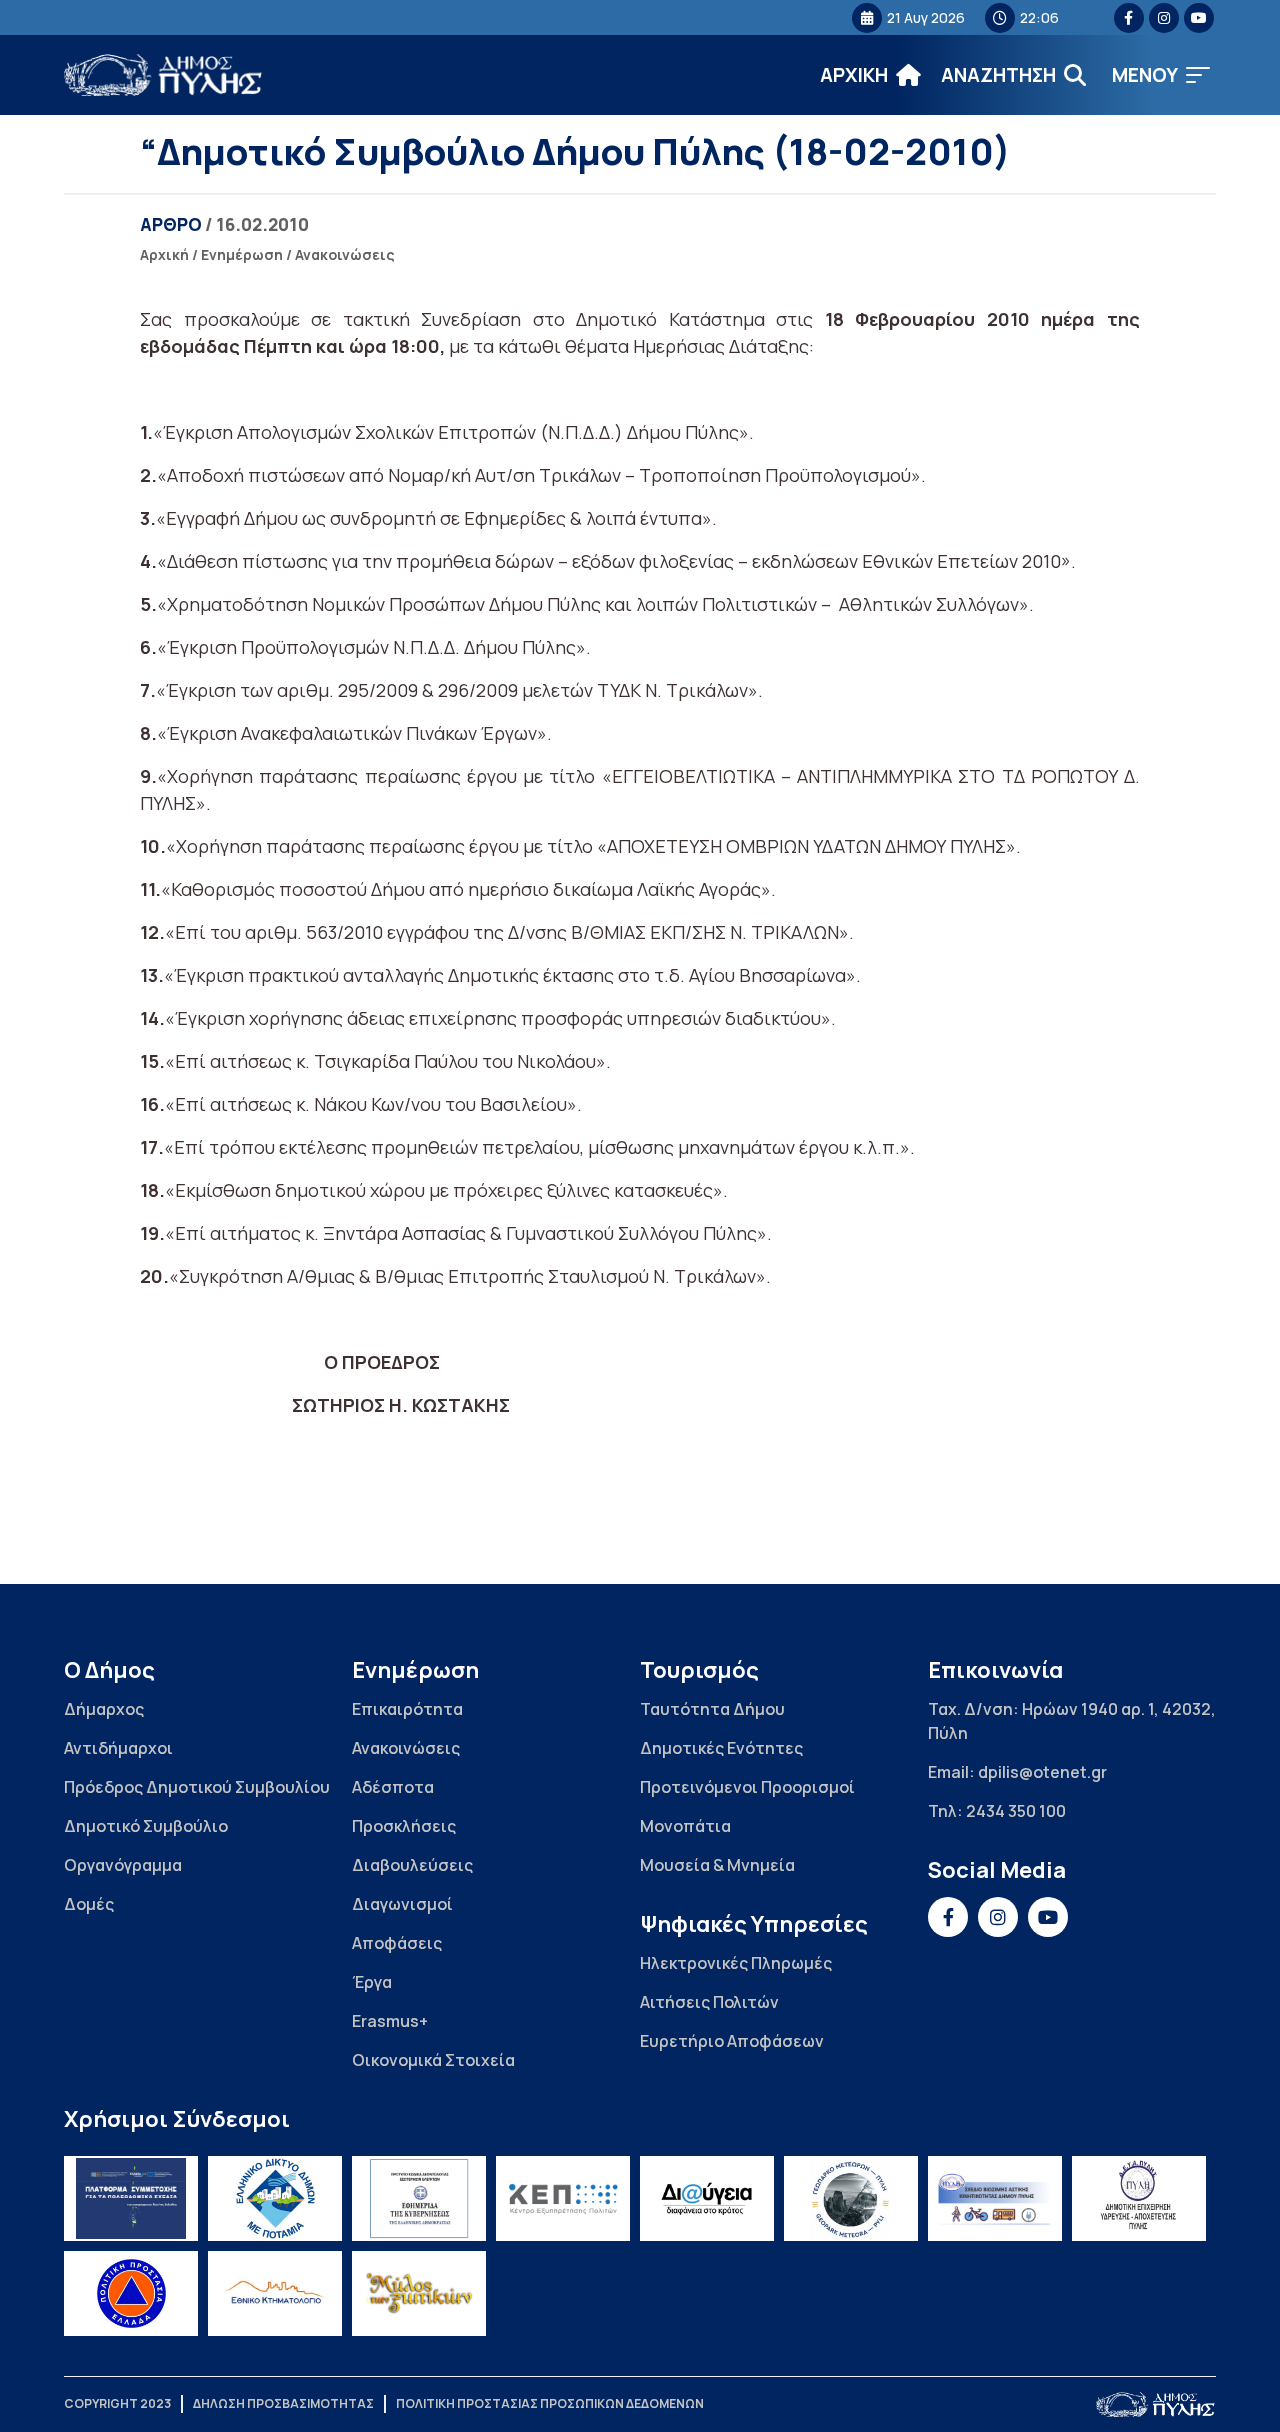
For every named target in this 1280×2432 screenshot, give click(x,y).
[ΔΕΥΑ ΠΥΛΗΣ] (1139, 2198)
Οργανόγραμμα (123, 1865)
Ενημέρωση (242, 254)
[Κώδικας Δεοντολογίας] (419, 2198)
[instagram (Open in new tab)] (1164, 18)
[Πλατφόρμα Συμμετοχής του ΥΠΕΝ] (131, 2198)
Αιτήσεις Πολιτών (709, 2002)
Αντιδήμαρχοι (118, 1748)
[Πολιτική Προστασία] (131, 2293)
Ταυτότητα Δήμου (712, 1709)
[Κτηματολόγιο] (275, 2293)
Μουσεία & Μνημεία (717, 1865)
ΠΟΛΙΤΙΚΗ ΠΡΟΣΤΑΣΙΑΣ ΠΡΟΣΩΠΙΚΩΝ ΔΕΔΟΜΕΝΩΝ (550, 2403)
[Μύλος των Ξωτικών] (419, 2293)
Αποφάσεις (397, 1943)
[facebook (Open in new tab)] (1129, 18)
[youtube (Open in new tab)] (1199, 18)
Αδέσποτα (393, 1787)
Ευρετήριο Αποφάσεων (732, 2041)
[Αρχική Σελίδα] (164, 75)
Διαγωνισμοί (402, 1904)
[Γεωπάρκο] (851, 2198)
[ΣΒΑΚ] (995, 2198)
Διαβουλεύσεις (412, 1865)
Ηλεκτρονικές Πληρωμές (736, 1963)
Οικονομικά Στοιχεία (433, 2060)
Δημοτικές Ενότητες (721, 1748)
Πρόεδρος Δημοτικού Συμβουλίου (197, 1787)
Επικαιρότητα (407, 1709)
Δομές (89, 1904)
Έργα (372, 1982)
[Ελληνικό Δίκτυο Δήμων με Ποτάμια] (275, 2198)
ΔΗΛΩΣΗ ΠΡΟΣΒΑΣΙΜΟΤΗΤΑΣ (283, 2403)
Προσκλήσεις (404, 1826)
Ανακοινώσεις (345, 254)
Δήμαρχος (104, 1709)
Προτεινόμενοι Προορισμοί (747, 1787)
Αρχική (164, 254)
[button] (1161, 75)
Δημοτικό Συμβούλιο (146, 1826)
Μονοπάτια (685, 1826)
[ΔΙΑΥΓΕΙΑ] (707, 2198)
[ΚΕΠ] (563, 2198)
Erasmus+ (390, 2021)
